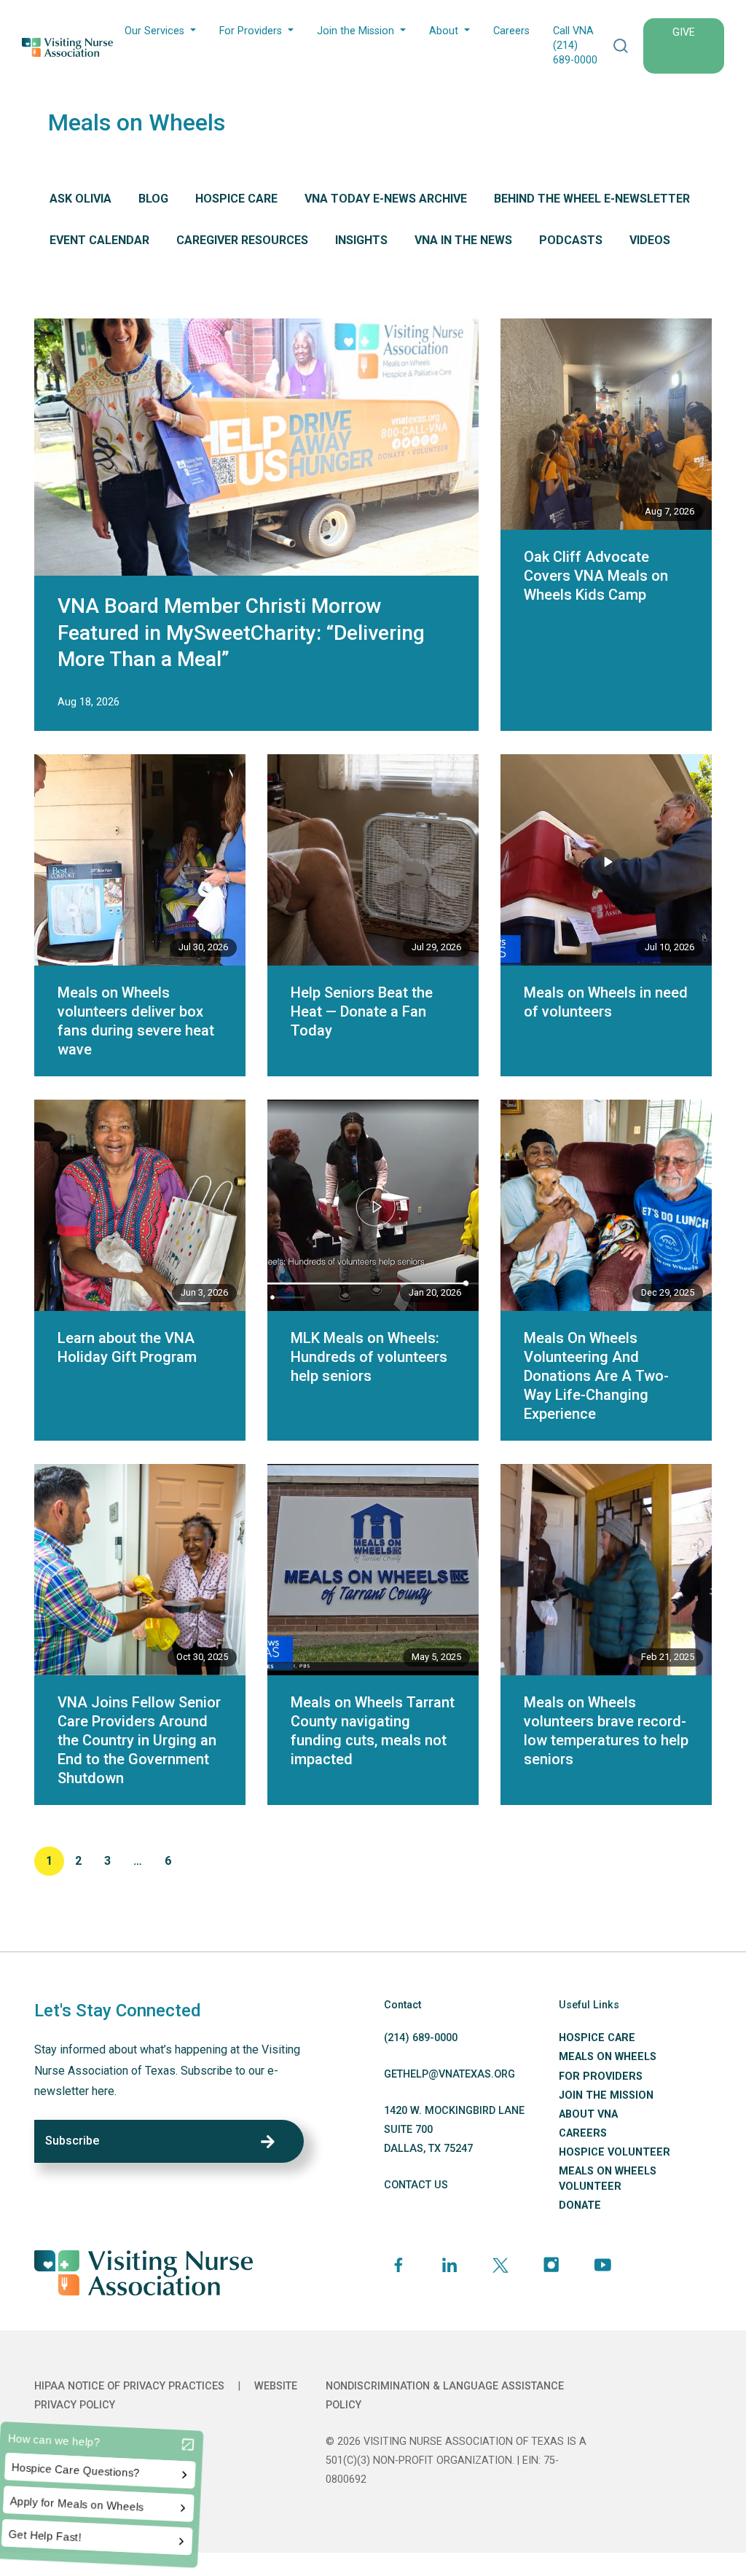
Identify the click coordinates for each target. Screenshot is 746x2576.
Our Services (154, 31)
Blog (153, 199)
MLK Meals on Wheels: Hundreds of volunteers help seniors (369, 1357)
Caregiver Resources (242, 240)
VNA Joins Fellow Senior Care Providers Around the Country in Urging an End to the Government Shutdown (139, 1740)
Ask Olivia (81, 199)
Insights (361, 240)
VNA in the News (463, 240)
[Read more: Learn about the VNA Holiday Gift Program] (140, 1205)
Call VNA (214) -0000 (575, 46)
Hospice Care (236, 199)
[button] (621, 46)
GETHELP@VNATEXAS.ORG (449, 2074)
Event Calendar (99, 240)
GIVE (684, 32)
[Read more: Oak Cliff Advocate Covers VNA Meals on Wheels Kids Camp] (606, 424)
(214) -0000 (421, 2038)
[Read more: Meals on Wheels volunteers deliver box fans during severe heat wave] (140, 860)
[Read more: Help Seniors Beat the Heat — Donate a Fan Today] (373, 860)
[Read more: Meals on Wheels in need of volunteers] (606, 860)
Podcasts (571, 240)
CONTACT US (416, 2185)
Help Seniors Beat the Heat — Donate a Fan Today (362, 1011)
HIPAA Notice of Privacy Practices (129, 2386)
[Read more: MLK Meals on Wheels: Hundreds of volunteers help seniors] (373, 1205)
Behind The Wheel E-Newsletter (592, 199)
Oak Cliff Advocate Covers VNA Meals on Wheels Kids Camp (596, 576)
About (444, 31)
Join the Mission (356, 31)
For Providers (251, 31)
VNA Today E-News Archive (386, 199)
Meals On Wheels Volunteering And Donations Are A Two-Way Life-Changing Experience (596, 1376)
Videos (650, 240)
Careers (511, 31)
